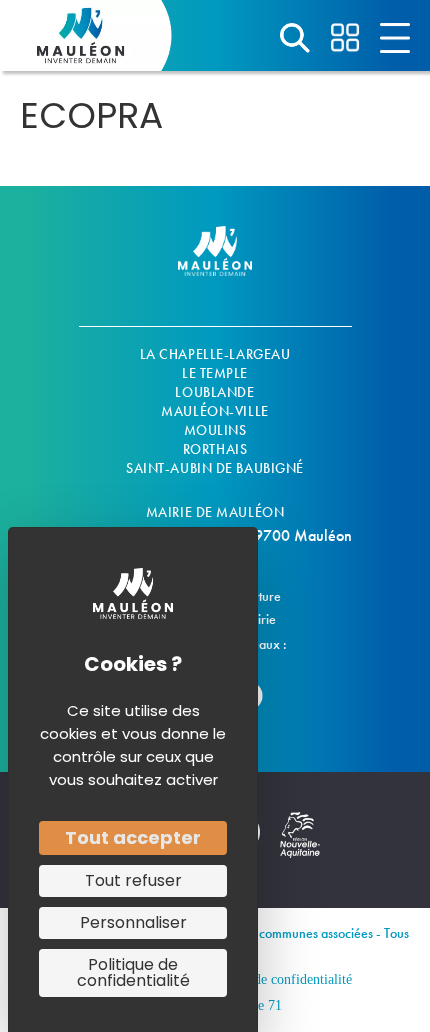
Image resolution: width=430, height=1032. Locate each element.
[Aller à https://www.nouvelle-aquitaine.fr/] (300, 845)
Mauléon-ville (214, 411)
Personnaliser (133, 922)
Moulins (215, 430)
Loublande (214, 392)
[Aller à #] (295, 38)
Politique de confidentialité (275, 979)
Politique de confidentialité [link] (133, 972)
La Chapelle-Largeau (215, 354)
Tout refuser (133, 880)
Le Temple (215, 373)
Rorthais (215, 449)
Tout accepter (133, 837)
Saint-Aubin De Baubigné (215, 468)
